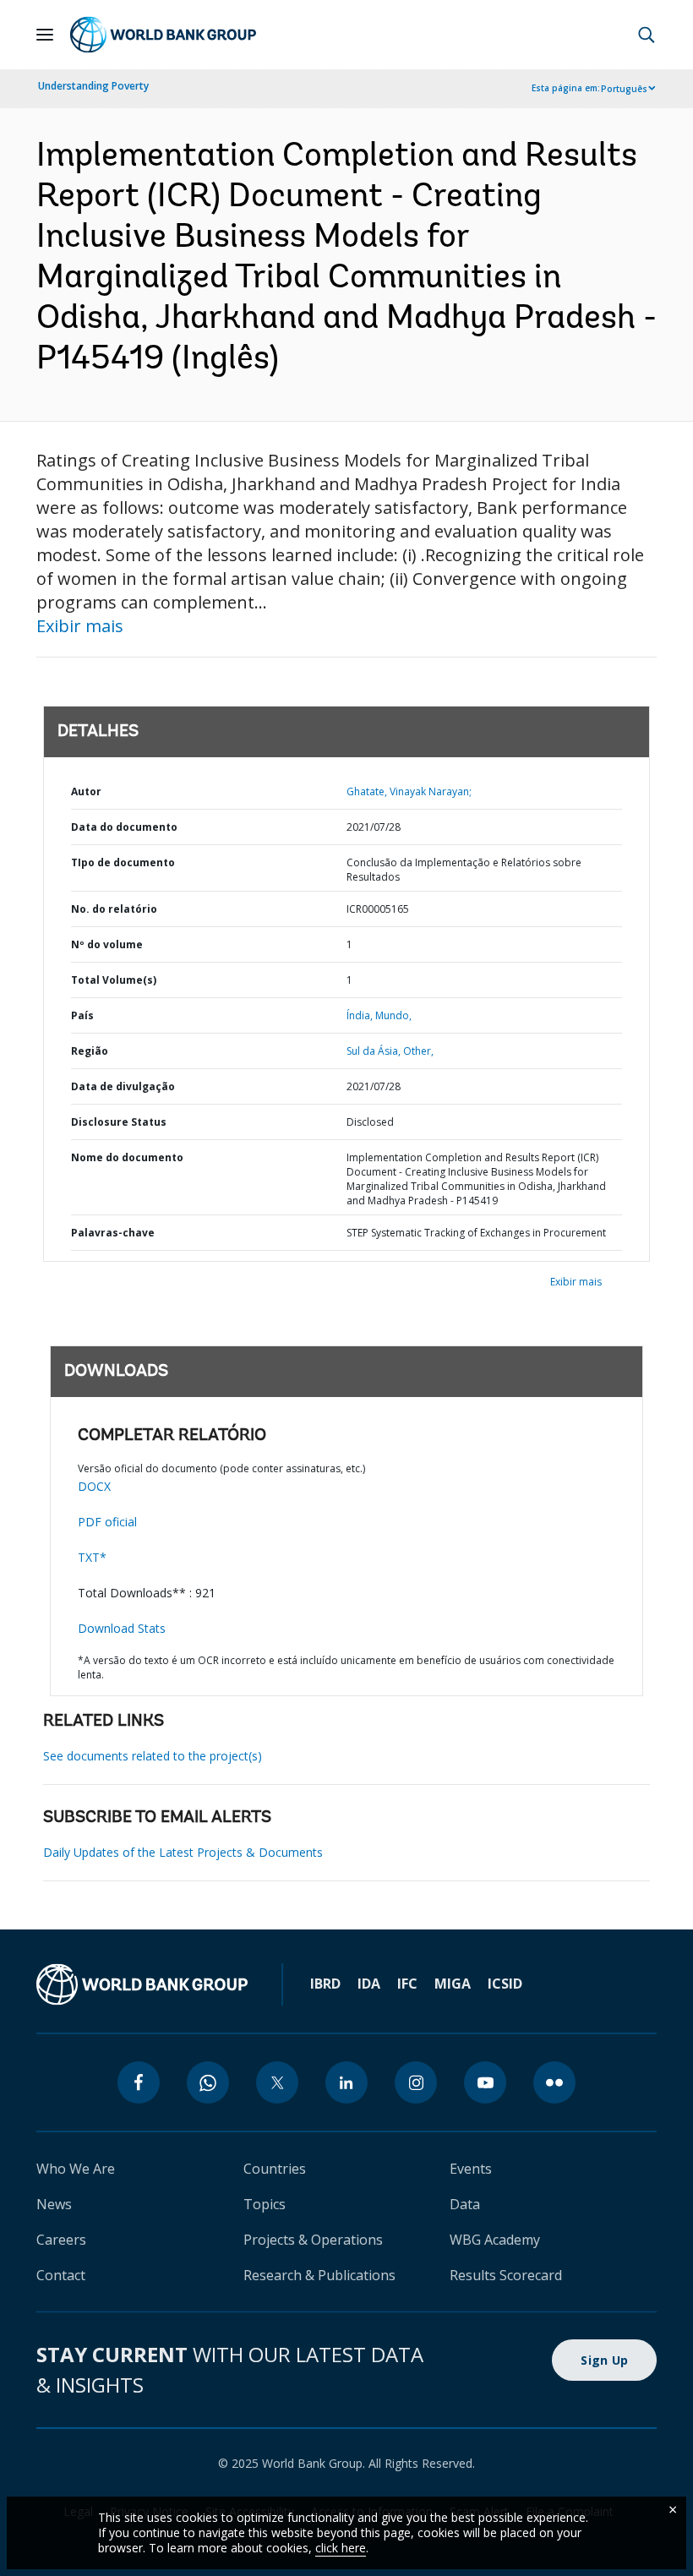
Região (90, 1051)
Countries (275, 2169)
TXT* (92, 1557)
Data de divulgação (123, 1086)
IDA (369, 1984)
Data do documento (124, 827)
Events (471, 2169)
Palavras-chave (113, 1233)
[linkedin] (346, 2082)
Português (624, 89)
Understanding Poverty (93, 86)
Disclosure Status (119, 1122)
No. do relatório (114, 909)
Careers (61, 2240)
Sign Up (604, 2360)
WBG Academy (495, 2240)
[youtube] (485, 2082)
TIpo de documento (123, 862)
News (54, 2204)
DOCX (94, 1486)
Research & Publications (319, 2275)
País (82, 1015)
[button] (647, 35)
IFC (407, 1984)
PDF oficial (107, 1522)
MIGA (453, 1984)
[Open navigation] (45, 35)
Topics (265, 2204)
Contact (61, 2275)
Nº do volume (107, 944)
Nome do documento (127, 1157)
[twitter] (277, 2082)
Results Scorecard (506, 2275)
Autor (86, 791)
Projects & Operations (313, 2240)
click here (341, 2548)
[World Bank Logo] (163, 35)
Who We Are (76, 2169)
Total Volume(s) (114, 980)
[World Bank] (142, 1984)
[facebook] (139, 2082)
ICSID (505, 1984)
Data (465, 2204)
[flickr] (554, 2082)
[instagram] (416, 2082)
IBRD (325, 1984)
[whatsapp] (208, 2082)
